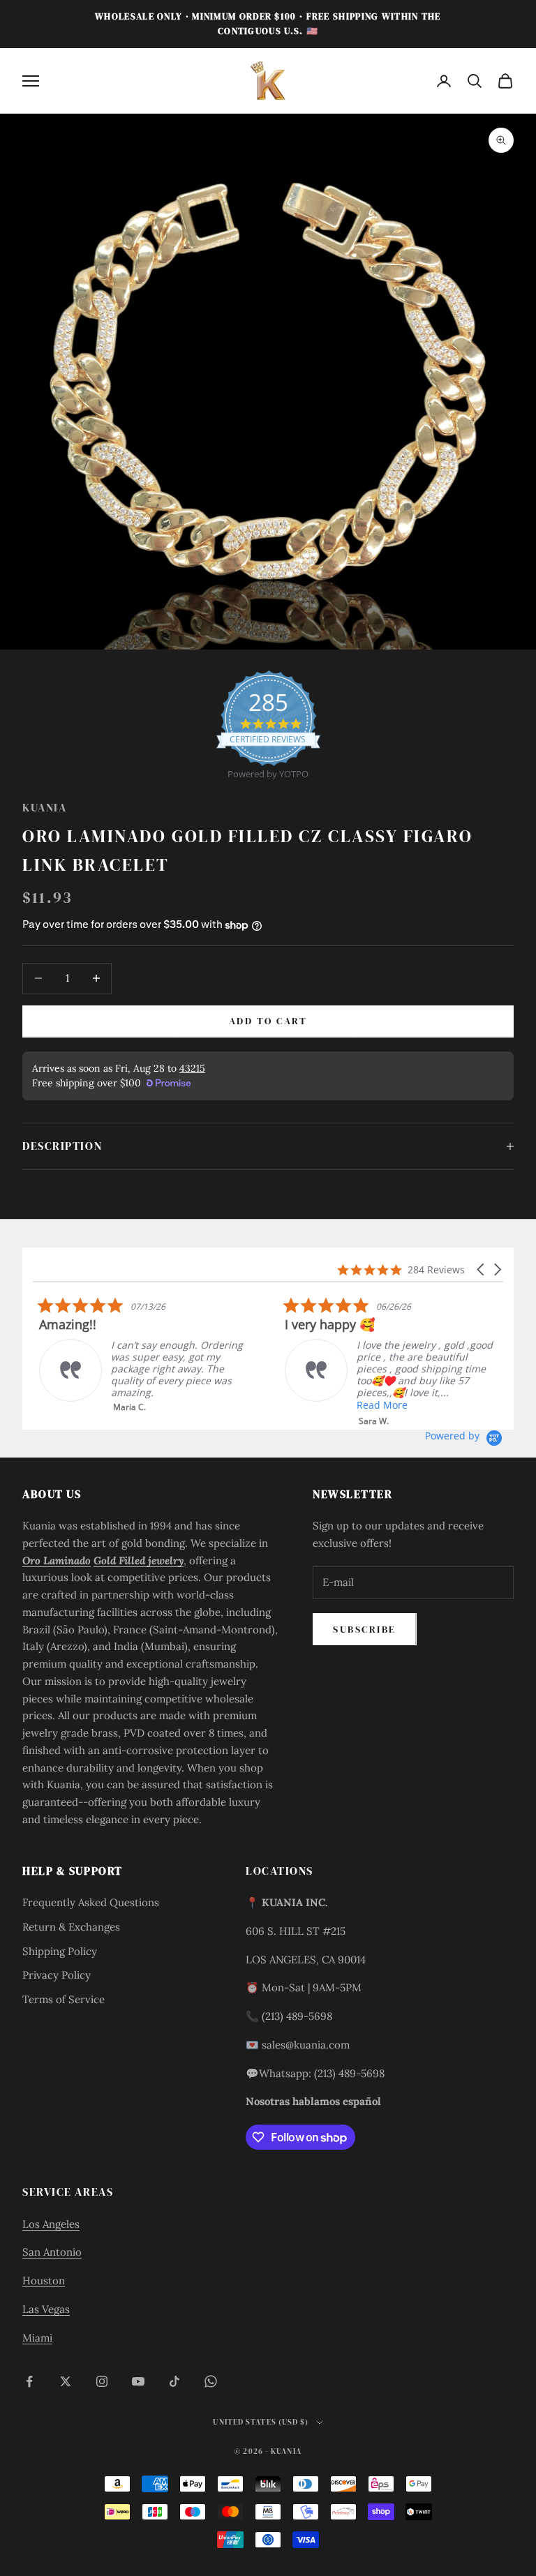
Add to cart (268, 1021)
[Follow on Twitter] (66, 2381)
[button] (482, 1270)
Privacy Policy (57, 1975)
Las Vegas (46, 2309)
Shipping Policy (60, 1951)
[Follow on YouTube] (138, 2381)
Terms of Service (64, 1999)
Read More (376, 1405)
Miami (37, 2338)
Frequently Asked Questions (91, 1902)
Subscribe (365, 1629)
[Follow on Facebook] (29, 2381)
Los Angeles (51, 2224)
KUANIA (44, 808)
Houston (44, 2281)
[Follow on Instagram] (102, 2381)
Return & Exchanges (71, 1927)
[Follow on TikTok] (174, 2381)
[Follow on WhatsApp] (211, 2381)
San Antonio (52, 2252)
